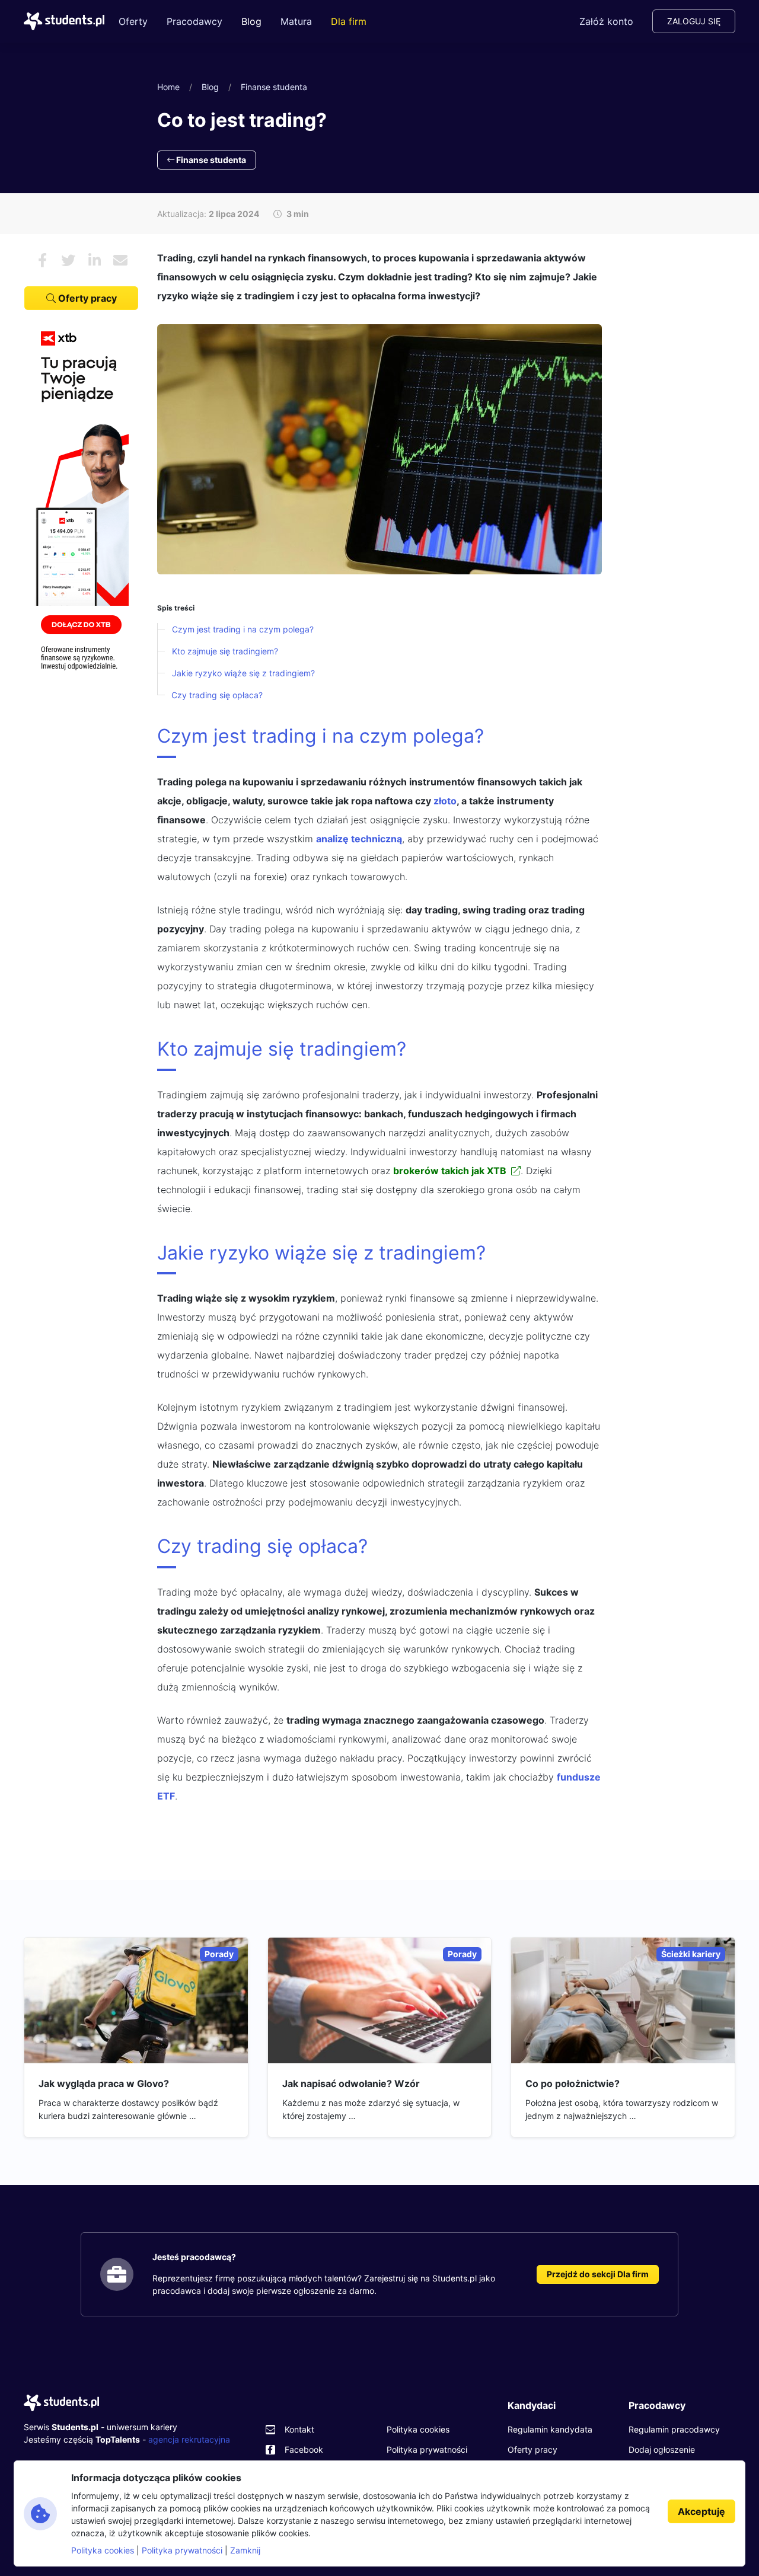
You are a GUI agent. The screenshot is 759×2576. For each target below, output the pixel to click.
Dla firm (349, 21)
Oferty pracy (86, 298)
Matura (296, 21)
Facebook (304, 2449)
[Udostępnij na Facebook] (42, 260)
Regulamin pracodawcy (674, 2429)
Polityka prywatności (427, 2449)
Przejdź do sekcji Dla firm (598, 2274)
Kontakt (299, 2429)
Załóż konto (606, 21)
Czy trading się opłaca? (217, 695)
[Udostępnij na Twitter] (68, 260)
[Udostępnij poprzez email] (120, 260)
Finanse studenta (274, 87)
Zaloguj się (694, 21)
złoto (445, 801)
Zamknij (245, 2550)
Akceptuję (701, 2511)
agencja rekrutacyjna (189, 2439)
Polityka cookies (418, 2429)
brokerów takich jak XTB (450, 1171)
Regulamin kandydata (550, 2429)
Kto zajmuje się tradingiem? (225, 651)
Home (168, 87)
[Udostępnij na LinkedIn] (94, 260)
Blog (251, 21)
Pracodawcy (194, 21)
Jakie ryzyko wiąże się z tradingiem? (243, 673)
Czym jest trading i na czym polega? (243, 629)
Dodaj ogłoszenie (662, 2449)
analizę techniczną (359, 839)
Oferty (133, 21)
